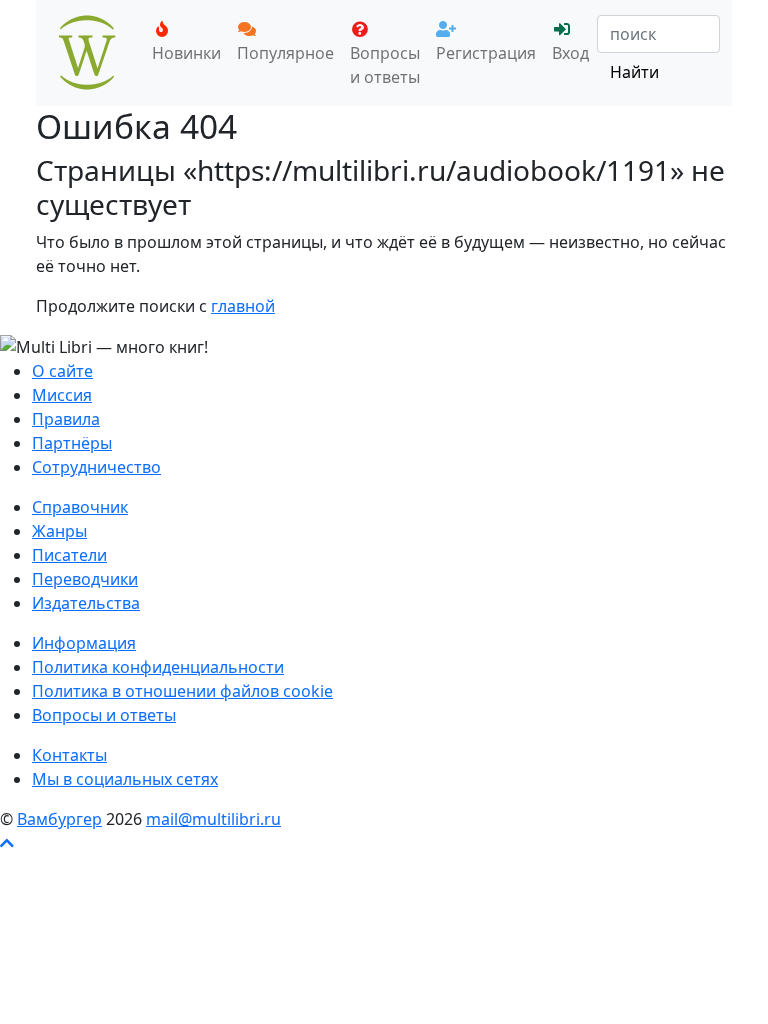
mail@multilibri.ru (213, 819)
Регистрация (486, 53)
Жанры (59, 531)
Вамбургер (59, 819)
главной (243, 306)
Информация (84, 643)
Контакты (69, 755)
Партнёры (72, 443)
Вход (570, 53)
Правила (66, 419)
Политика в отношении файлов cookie (182, 691)
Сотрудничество (96, 467)
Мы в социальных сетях (125, 779)
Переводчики (85, 579)
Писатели (69, 555)
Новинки (186, 53)
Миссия (62, 395)
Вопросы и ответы (385, 65)
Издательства (86, 603)
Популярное (285, 53)
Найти (634, 72)
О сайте (62, 371)
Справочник (80, 507)
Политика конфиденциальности (158, 667)
